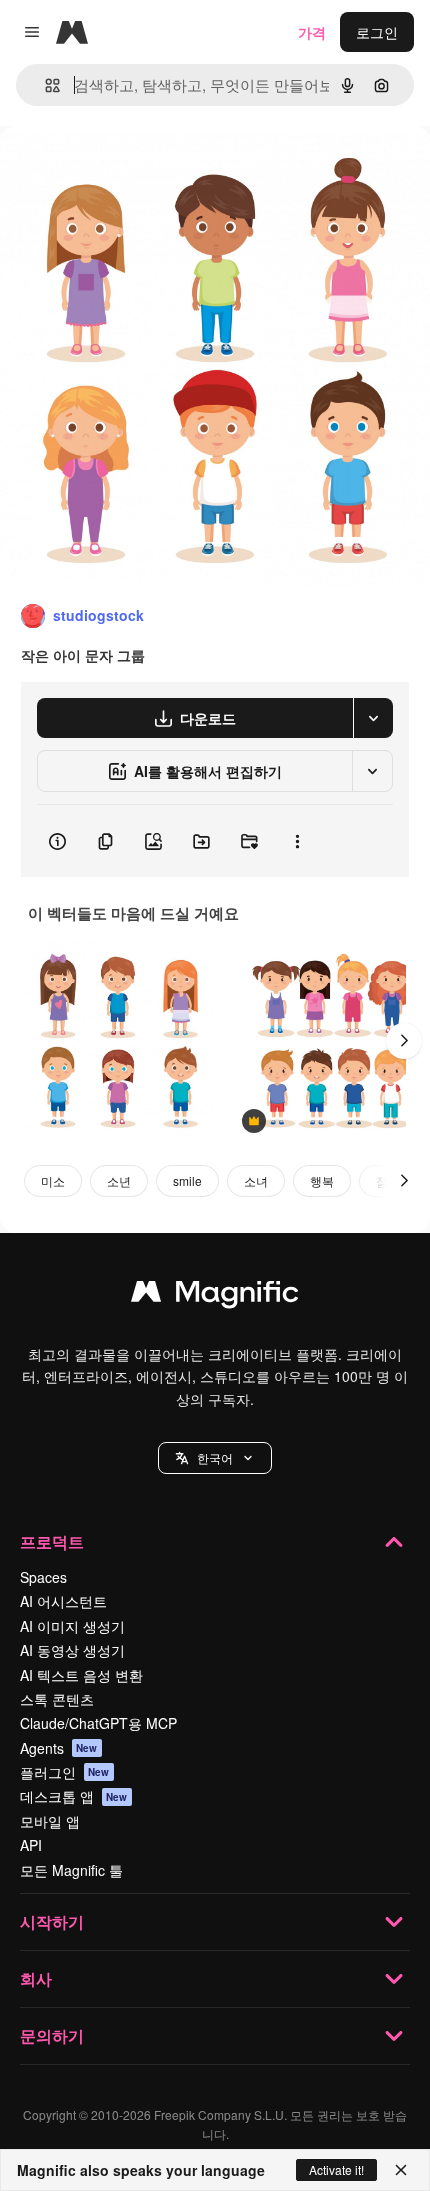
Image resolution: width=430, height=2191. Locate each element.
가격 (312, 32)
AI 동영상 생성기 (72, 1650)
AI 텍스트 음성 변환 (81, 1675)
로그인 (377, 32)
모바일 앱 (50, 1821)
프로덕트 (52, 1541)
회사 (36, 1978)
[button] (215, 1458)
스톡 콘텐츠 (57, 1699)
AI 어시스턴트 (63, 1601)
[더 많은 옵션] (297, 841)
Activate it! (336, 2169)
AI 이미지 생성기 (72, 1626)
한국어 (215, 1457)
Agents (59, 1748)
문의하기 (52, 2035)
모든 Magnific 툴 (71, 1870)
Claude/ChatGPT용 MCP (98, 1723)
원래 (115, 171)
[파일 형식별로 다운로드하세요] (373, 718)
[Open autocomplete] (44, 85)
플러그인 (65, 1772)
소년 (119, 1180)
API (31, 1845)
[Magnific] (215, 1296)
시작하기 (52, 1921)
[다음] (404, 1041)
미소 (53, 1180)
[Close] (401, 2170)
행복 (322, 1180)
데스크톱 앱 (74, 1796)
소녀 (256, 1180)
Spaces (43, 1577)
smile (187, 1180)
